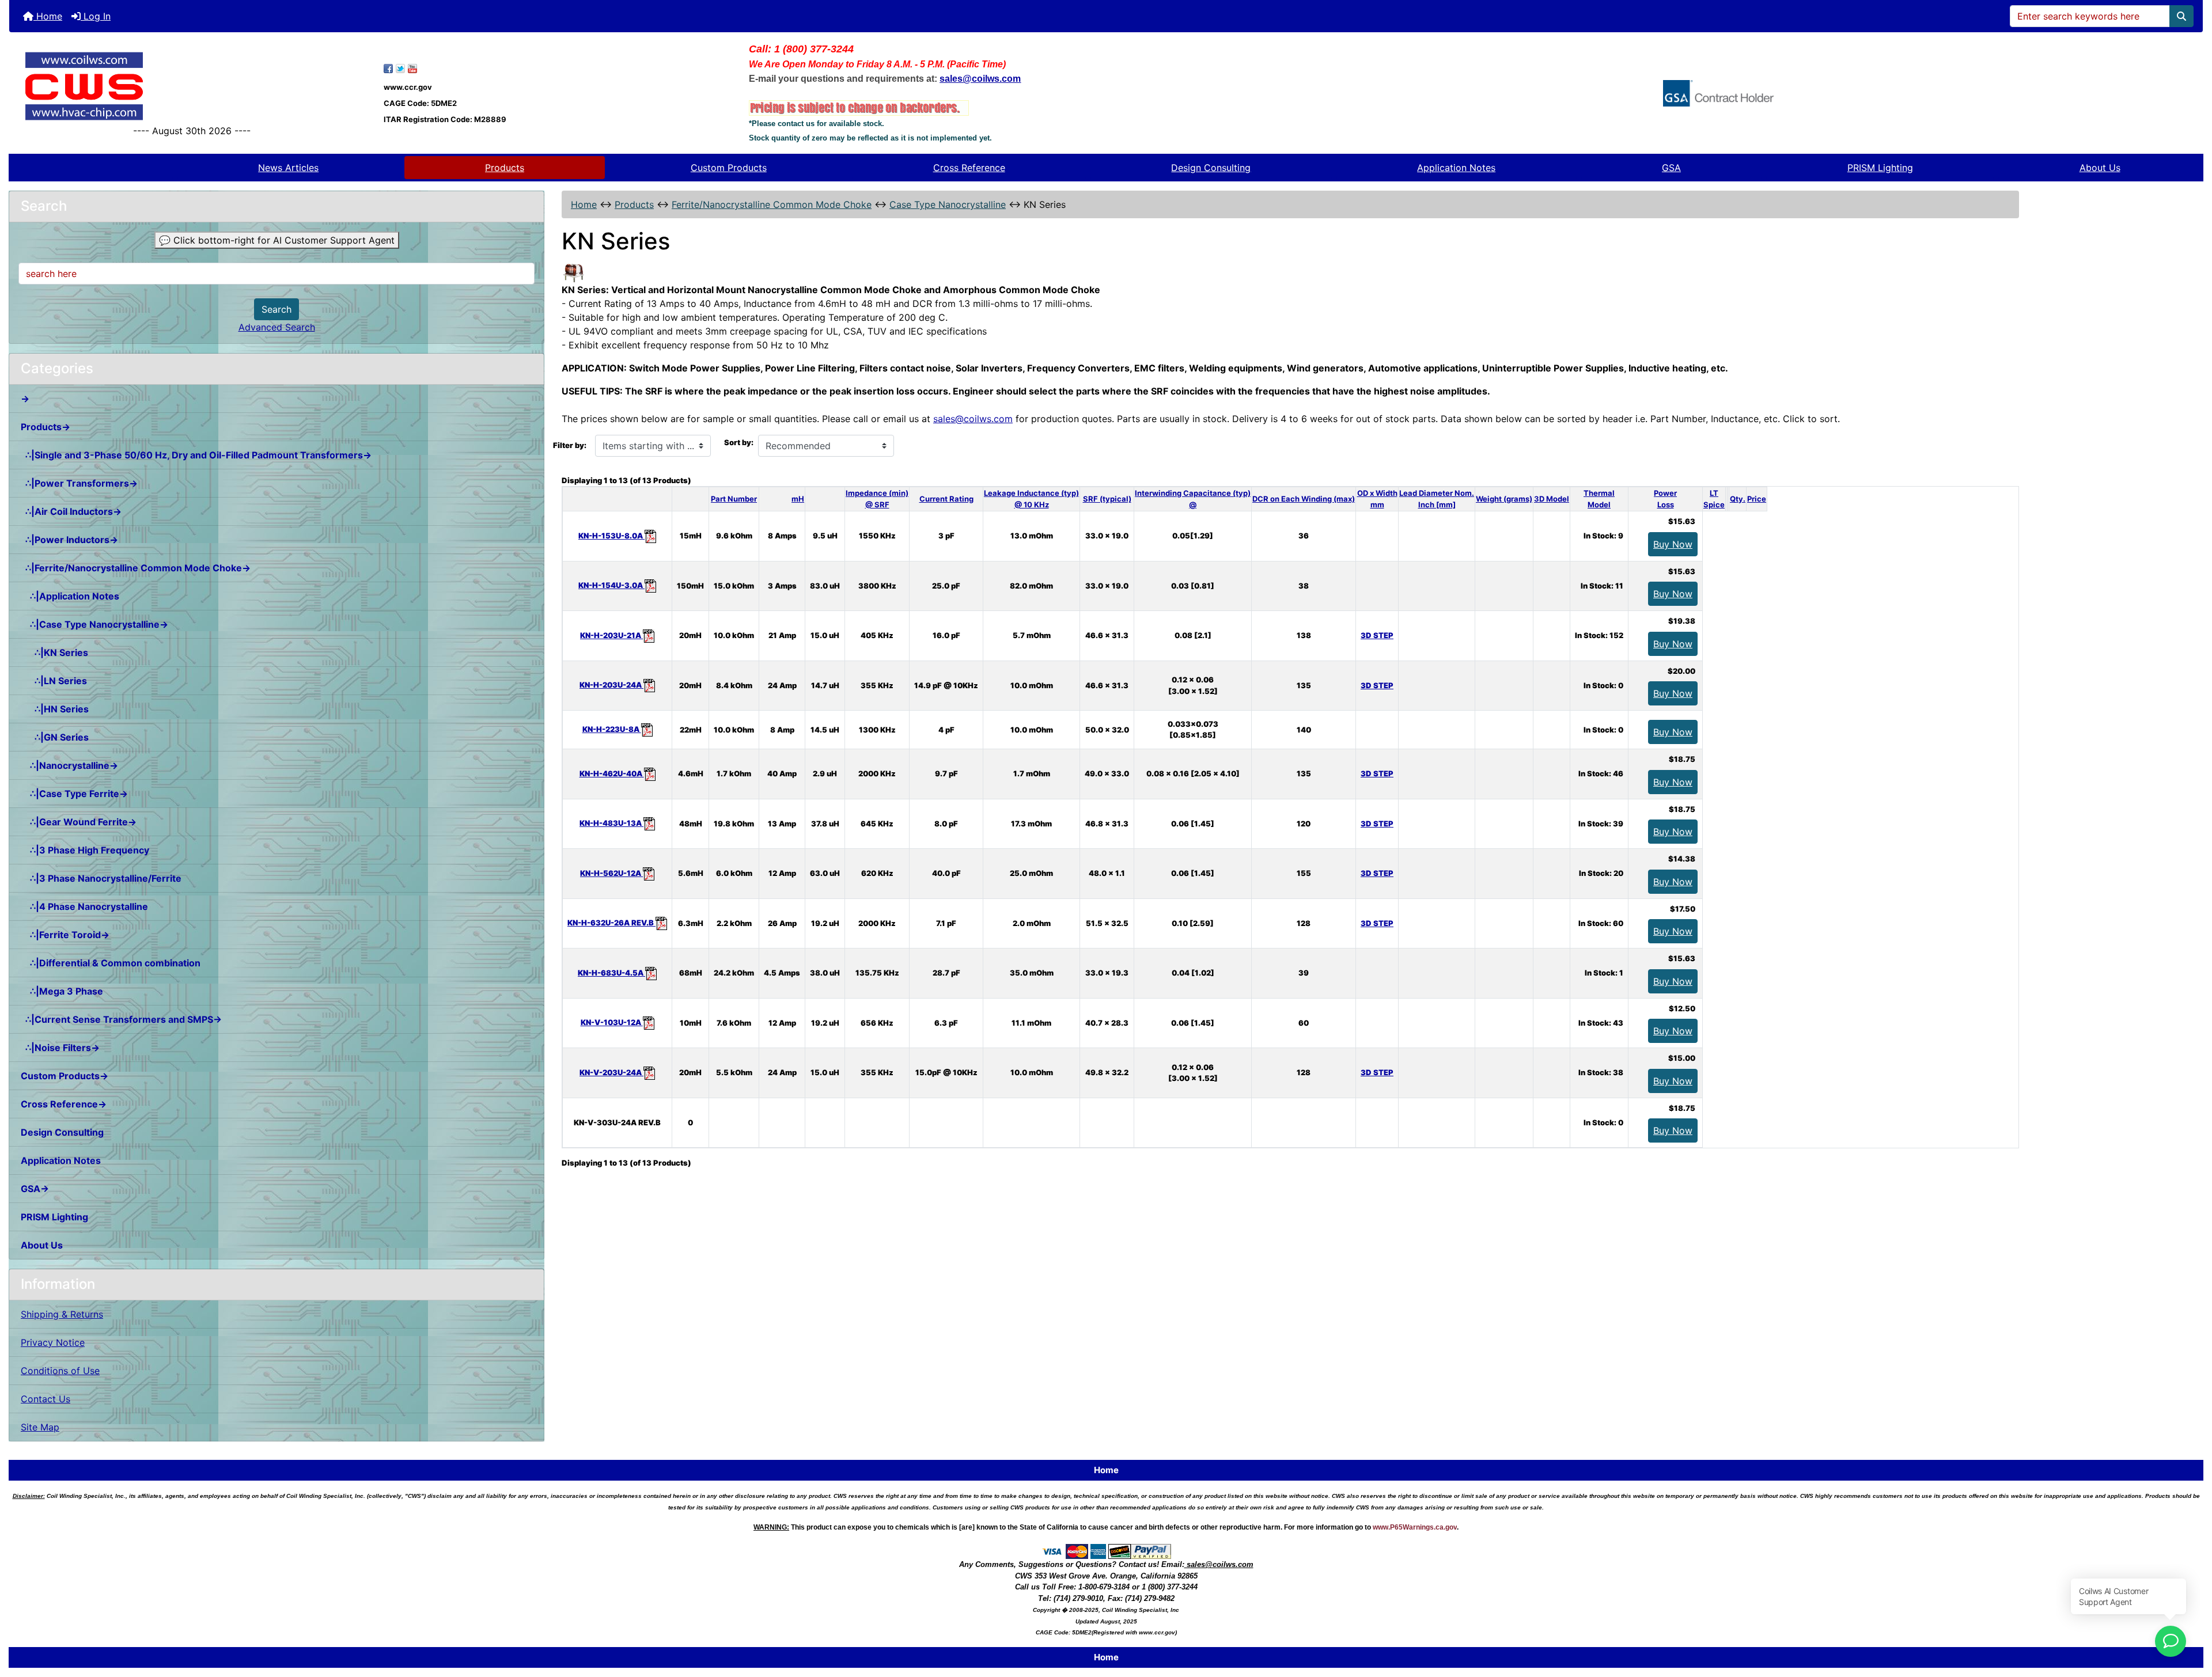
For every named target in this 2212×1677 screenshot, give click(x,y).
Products (505, 168)
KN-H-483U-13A (611, 823)
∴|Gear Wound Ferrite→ (79, 822)
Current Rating (946, 499)
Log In (96, 16)
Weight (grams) (1504, 499)
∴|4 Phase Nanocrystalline (84, 906)
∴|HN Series (55, 709)
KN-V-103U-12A (612, 1022)
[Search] (2181, 16)
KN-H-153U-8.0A (611, 536)
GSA (1671, 168)
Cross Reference (969, 168)
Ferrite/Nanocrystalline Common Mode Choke (772, 204)
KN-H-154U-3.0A (611, 585)
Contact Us (46, 1399)
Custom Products (729, 168)
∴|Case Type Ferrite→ (74, 794)
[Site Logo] (192, 86)
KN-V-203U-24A (611, 1072)
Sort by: (739, 442)
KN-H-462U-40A (612, 773)
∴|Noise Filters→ (60, 1048)
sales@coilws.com (973, 419)
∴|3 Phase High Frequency (85, 850)
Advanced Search (277, 327)
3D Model (1552, 499)
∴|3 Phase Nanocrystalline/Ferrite (101, 878)
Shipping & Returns (62, 1314)
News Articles (288, 168)
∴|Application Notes (70, 596)
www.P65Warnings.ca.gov (1415, 1527)
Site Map (40, 1427)
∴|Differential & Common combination (111, 963)
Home (48, 16)
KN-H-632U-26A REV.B (611, 923)
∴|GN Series (55, 737)
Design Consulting (1211, 168)
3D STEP (1377, 635)
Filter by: (570, 445)
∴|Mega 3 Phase (62, 991)
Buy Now (1673, 544)
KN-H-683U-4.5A (611, 973)
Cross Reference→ (64, 1104)
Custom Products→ (65, 1076)
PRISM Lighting (1880, 168)
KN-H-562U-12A (611, 873)
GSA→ (35, 1189)
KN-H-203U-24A (611, 685)
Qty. (1738, 499)
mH (798, 499)
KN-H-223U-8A (612, 729)
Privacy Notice (53, 1342)
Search (276, 309)
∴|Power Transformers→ (79, 483)
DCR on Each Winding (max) (1304, 499)
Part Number (734, 499)
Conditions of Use (60, 1371)
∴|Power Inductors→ (69, 540)
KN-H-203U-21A (611, 635)
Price (1757, 499)
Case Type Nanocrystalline (948, 204)
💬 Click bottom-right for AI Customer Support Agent (277, 240)
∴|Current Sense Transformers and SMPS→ (121, 1019)
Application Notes (1456, 168)
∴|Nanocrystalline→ (69, 765)
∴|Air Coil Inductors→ (71, 511)
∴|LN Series (54, 681)
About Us (2100, 168)
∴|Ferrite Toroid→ (65, 935)
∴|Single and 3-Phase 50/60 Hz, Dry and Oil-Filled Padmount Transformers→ (196, 455)
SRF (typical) (1107, 499)
